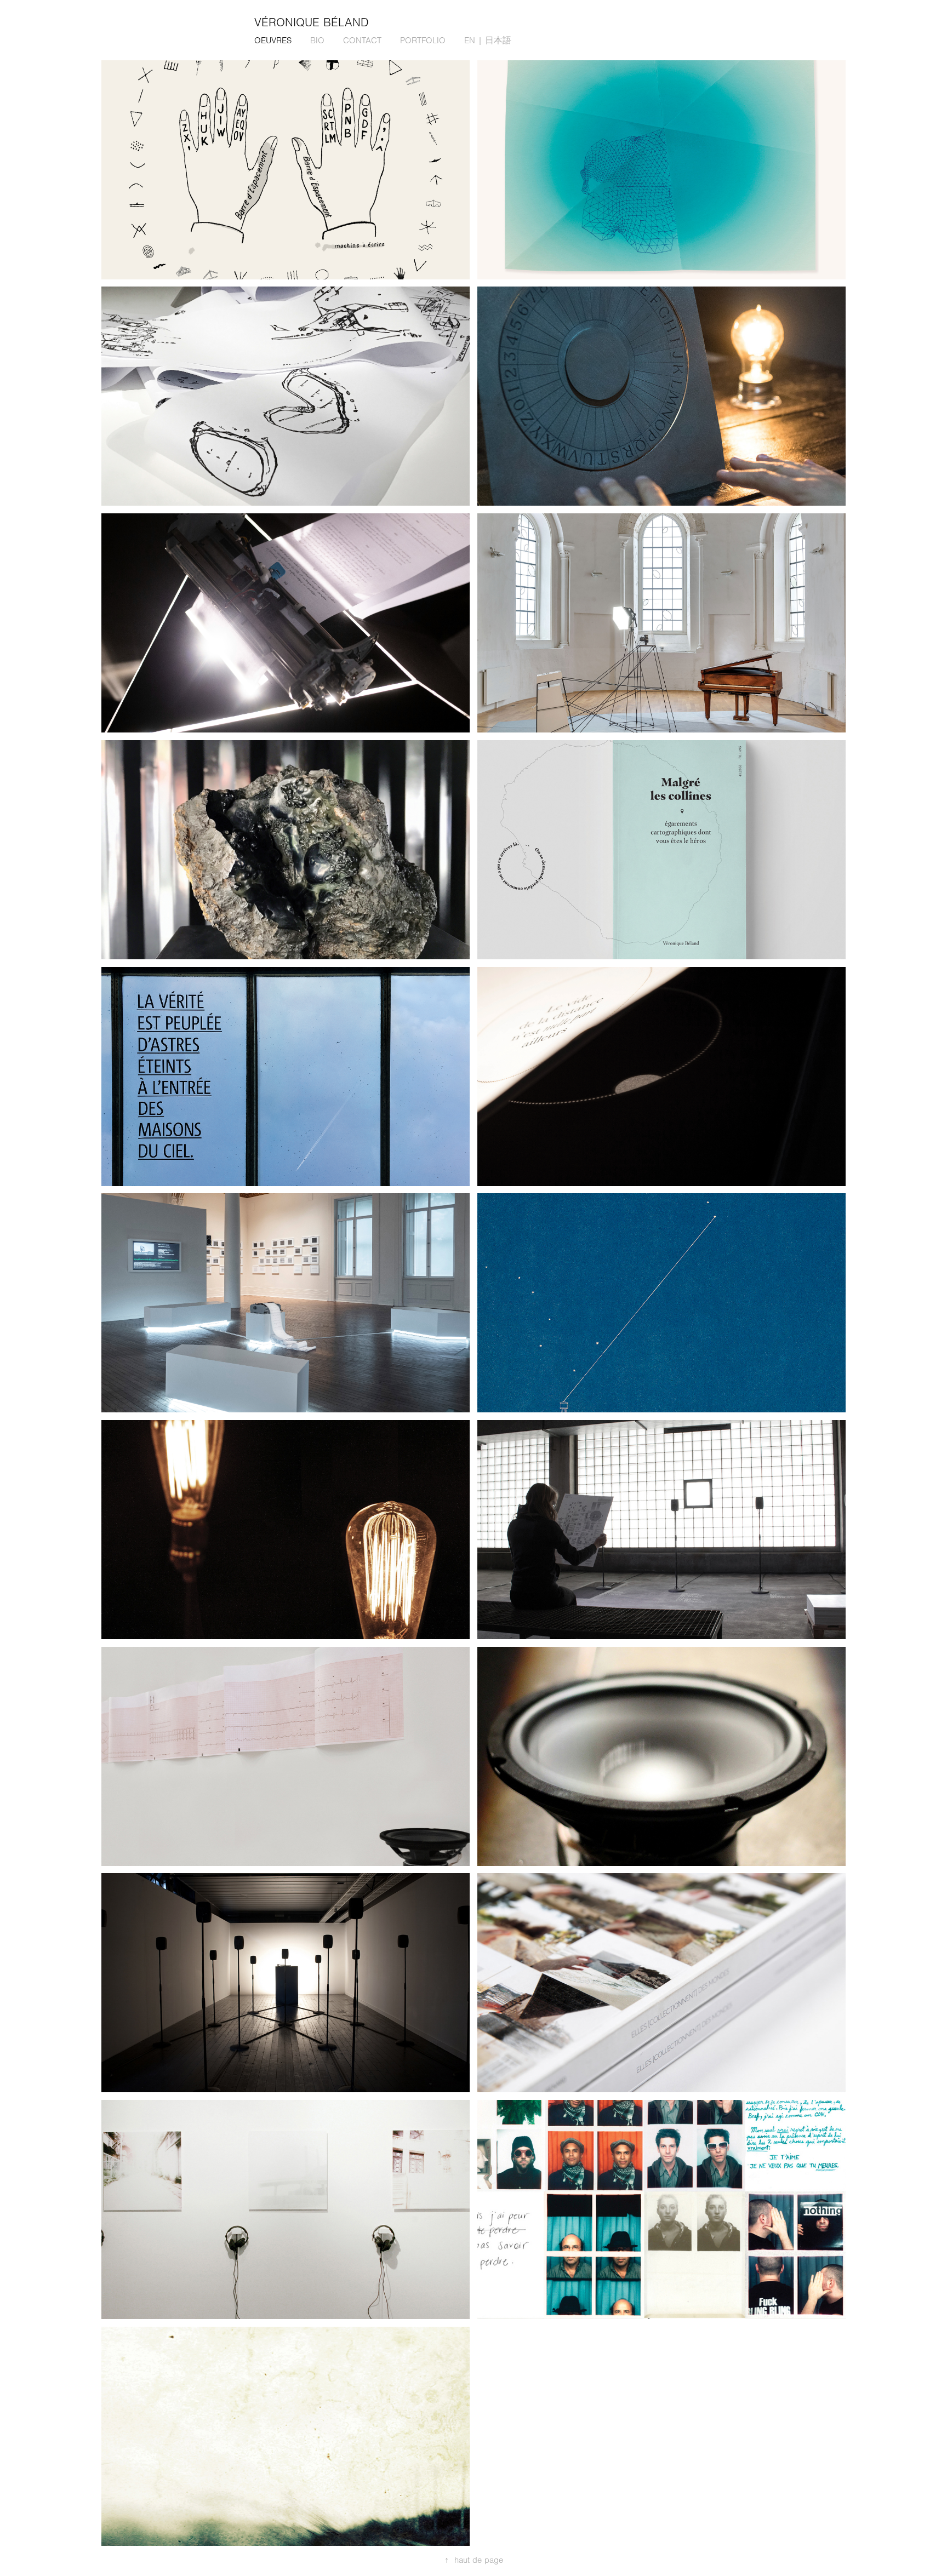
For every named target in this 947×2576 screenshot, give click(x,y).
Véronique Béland (312, 23)
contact (362, 41)
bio (317, 41)
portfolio (423, 41)
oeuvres (273, 41)
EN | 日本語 (488, 41)
